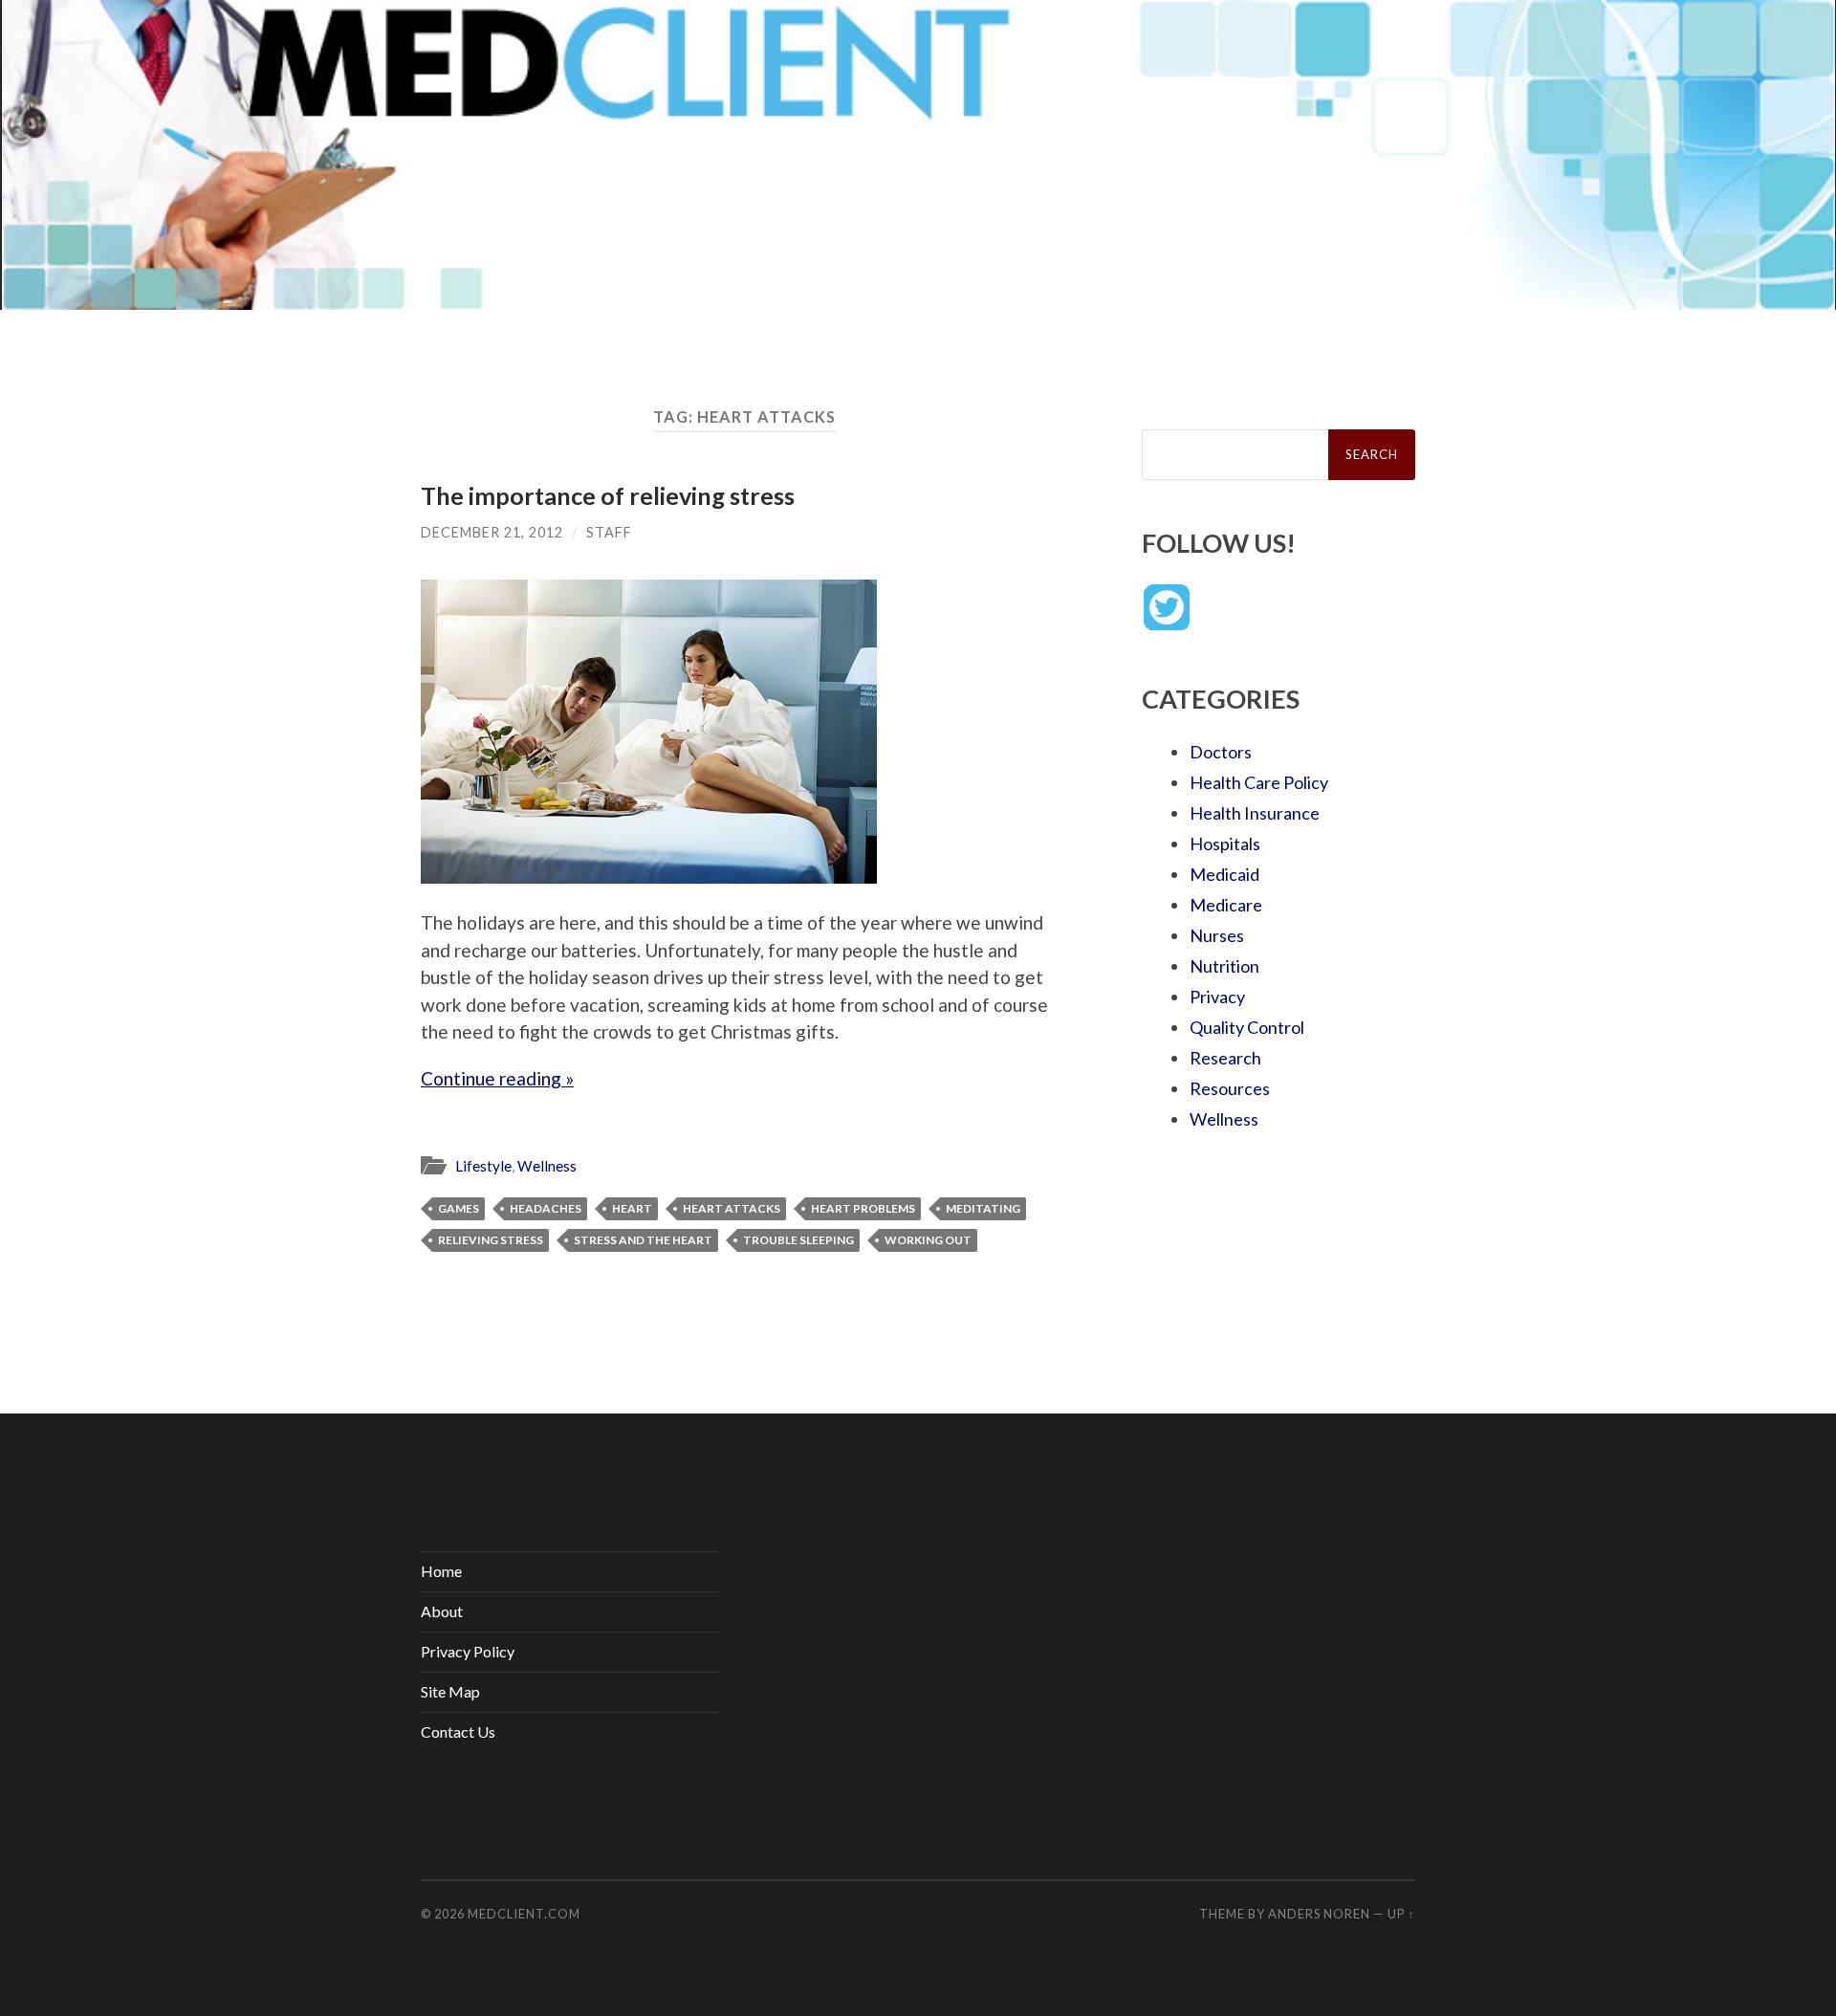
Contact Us (458, 1731)
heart (632, 1208)
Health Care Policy (1259, 782)
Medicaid (1224, 874)
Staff (609, 532)
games (459, 1208)
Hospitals (1225, 844)
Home (441, 1571)
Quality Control (1247, 1027)
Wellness (547, 1166)
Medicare (1226, 905)
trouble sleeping (798, 1240)
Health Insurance (1255, 813)
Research (1225, 1058)
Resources (1230, 1088)
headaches (546, 1208)
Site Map (450, 1691)
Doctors (1221, 752)
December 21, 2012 (492, 532)
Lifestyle (483, 1166)
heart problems (863, 1208)
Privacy (1217, 997)
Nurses (1217, 935)
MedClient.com (524, 1914)
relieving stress (491, 1240)
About (442, 1611)
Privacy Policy (468, 1651)
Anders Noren (1319, 1914)
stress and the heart (643, 1240)
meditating (983, 1208)
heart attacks (732, 1208)
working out (928, 1240)
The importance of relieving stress (608, 495)
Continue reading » (497, 1078)
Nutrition (1224, 966)
